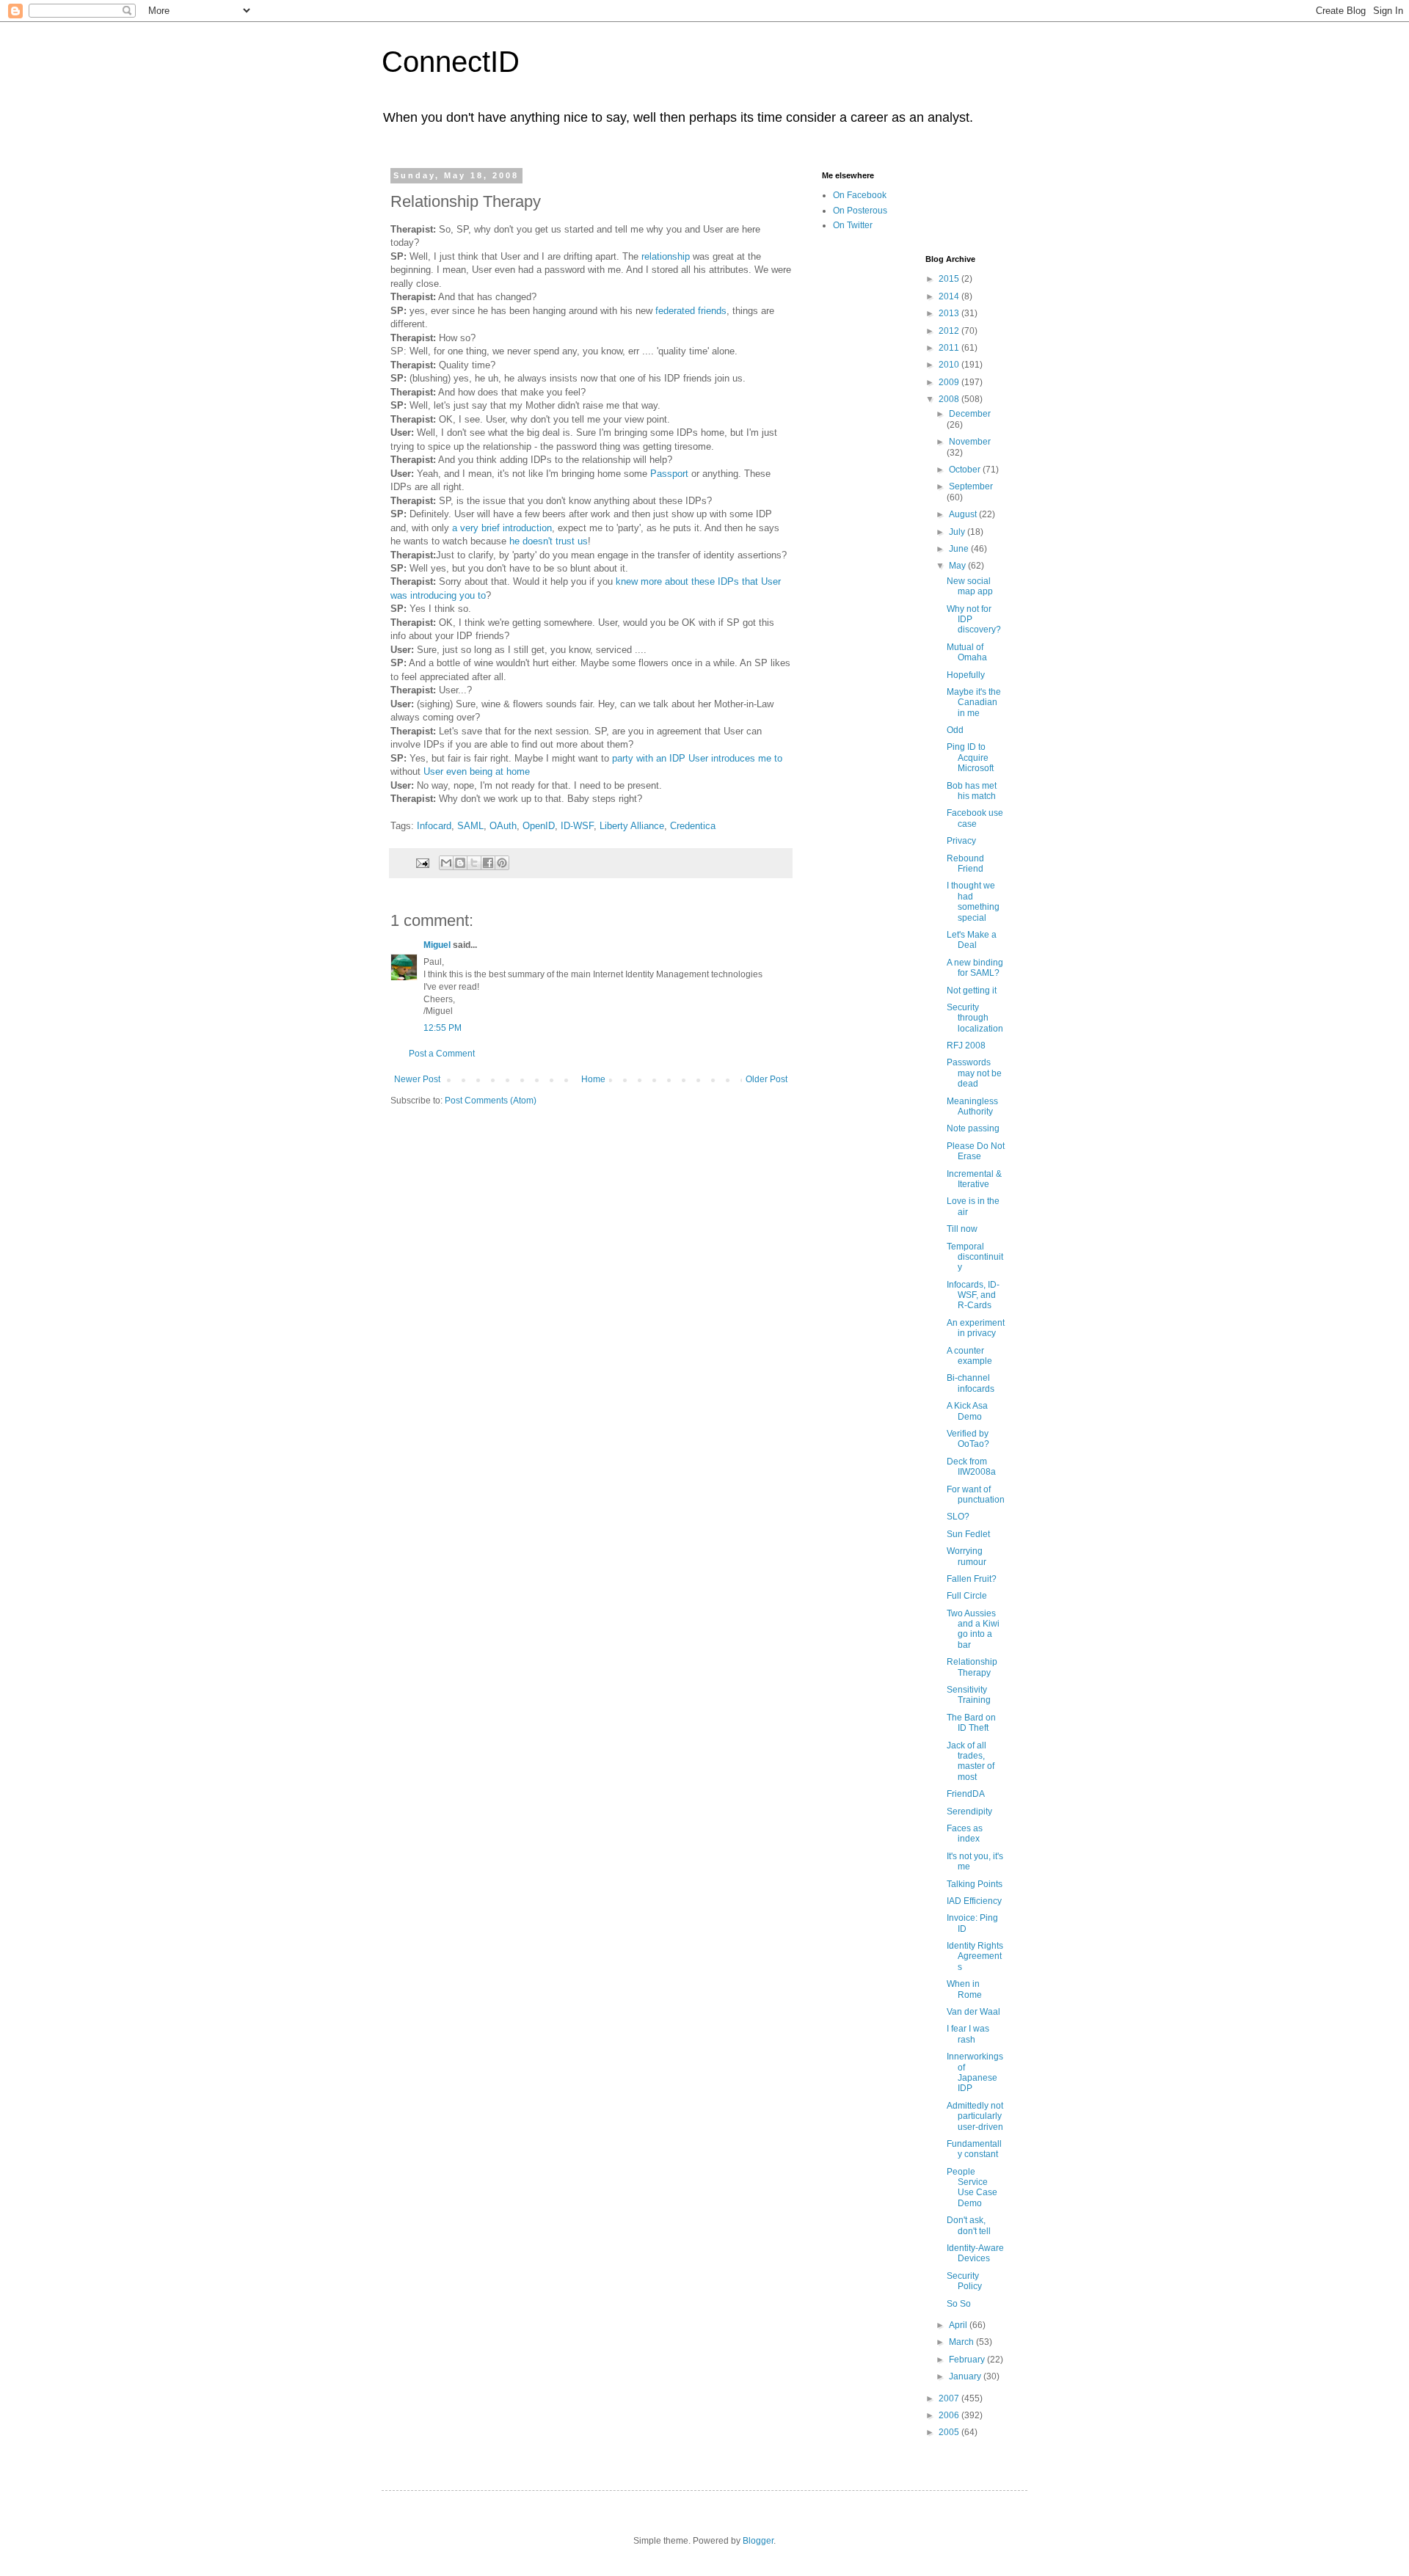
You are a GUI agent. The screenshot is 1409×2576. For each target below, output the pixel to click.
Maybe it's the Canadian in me (974, 703)
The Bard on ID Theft (971, 1723)
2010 (950, 365)
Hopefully (966, 675)
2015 (950, 279)
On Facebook (860, 195)
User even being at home (477, 771)
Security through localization (975, 1018)
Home (593, 1079)
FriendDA (966, 1794)
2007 (950, 2398)
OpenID (539, 826)
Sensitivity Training (969, 1695)
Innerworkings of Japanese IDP (975, 2072)
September (971, 486)
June (960, 549)
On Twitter (853, 225)
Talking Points (975, 1884)
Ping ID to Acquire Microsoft (970, 758)
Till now (962, 1229)
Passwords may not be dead (974, 1073)
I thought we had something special (973, 901)
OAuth (503, 826)
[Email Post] (422, 862)
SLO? (958, 1517)
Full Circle (967, 1596)
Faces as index (965, 1834)
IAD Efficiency (974, 1901)
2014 (950, 296)
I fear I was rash (968, 2034)
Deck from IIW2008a (971, 1467)
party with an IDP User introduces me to (697, 758)
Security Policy (964, 2281)
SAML (470, 826)
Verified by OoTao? (968, 1439)
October (966, 470)
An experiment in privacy (976, 1328)
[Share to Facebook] (488, 863)
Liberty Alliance (632, 826)
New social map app (970, 586)
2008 (950, 399)
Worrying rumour (966, 1556)
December (970, 414)
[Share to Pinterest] (502, 863)
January (966, 2376)
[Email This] (446, 863)
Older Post (767, 1079)
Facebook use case (975, 818)
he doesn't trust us (549, 541)
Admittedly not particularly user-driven (975, 2116)
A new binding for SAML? (975, 968)
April (959, 2325)
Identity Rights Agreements (975, 1956)
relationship (666, 256)
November (970, 442)
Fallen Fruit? (972, 1579)
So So (959, 2304)
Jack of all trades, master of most (971, 1761)
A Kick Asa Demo (967, 1411)
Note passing (973, 1128)
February (968, 2360)
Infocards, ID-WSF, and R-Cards (973, 1295)
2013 (950, 313)
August (964, 514)
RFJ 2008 (966, 1046)
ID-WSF (577, 826)
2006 (950, 2415)
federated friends (691, 311)
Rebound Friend (965, 864)
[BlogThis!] (460, 863)
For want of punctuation (976, 1495)
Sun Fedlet (968, 1534)
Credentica (693, 826)
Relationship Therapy (972, 1667)
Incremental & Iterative (974, 1179)
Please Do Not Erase (976, 1151)
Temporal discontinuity (975, 1257)
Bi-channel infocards (971, 1383)
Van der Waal (973, 2012)
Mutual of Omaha (967, 652)
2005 (950, 2432)
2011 (950, 348)
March (962, 2342)
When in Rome (964, 1989)
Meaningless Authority (972, 1106)
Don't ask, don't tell (969, 2225)
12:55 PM (443, 1028)
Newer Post (417, 1079)
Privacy (961, 841)
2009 (950, 382)
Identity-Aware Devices (975, 2253)
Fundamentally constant (974, 2149)
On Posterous (860, 211)
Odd (955, 730)
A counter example (969, 1356)
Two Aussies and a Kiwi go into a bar (973, 1629)
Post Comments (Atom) (491, 1101)
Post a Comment (442, 1054)
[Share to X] (474, 863)
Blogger (758, 2541)
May (958, 566)
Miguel (437, 945)
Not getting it (972, 990)
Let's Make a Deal (972, 940)
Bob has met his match (972, 791)
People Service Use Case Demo (972, 2188)
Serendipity (969, 1811)
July (958, 532)
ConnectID (451, 62)
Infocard (434, 826)
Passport (669, 474)
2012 (950, 331)
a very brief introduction (502, 528)
